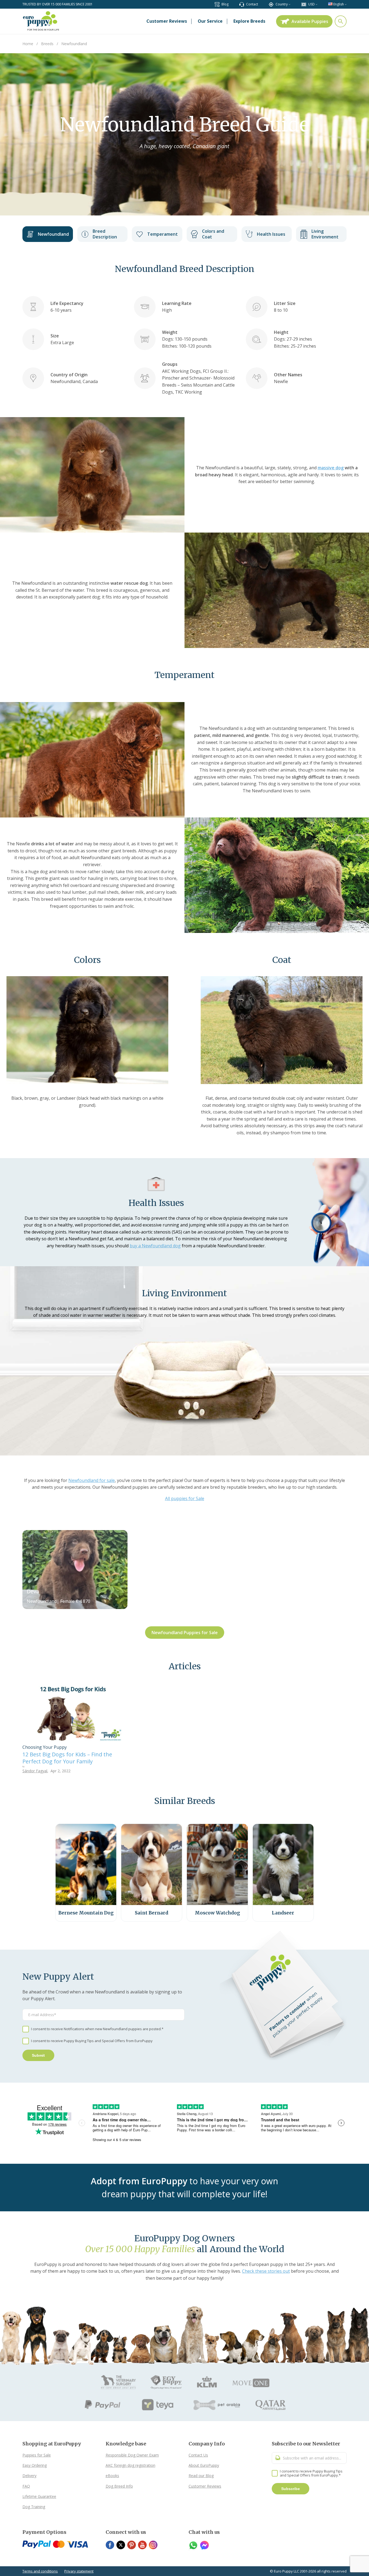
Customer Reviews (205, 2486)
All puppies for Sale (185, 1498)
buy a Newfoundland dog (155, 1246)
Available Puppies (310, 21)
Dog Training (34, 2507)
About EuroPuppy (204, 2465)
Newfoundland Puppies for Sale (185, 1633)
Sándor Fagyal (35, 1771)
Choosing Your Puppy (45, 1747)
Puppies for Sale (37, 2455)
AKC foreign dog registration (130, 2465)
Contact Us (198, 2455)
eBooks (112, 2476)
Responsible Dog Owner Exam (132, 2455)
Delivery (29, 2476)
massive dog (331, 468)
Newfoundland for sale (92, 1480)
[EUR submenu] (316, 4)
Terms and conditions (40, 2571)
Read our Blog (201, 2476)
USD (311, 4)
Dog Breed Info (119, 2486)
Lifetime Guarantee (39, 2496)
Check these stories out (266, 2271)
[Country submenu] (289, 4)
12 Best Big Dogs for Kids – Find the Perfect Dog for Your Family (67, 1758)
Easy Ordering (35, 2465)
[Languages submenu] (346, 4)
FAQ (26, 2486)
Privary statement (79, 2571)
